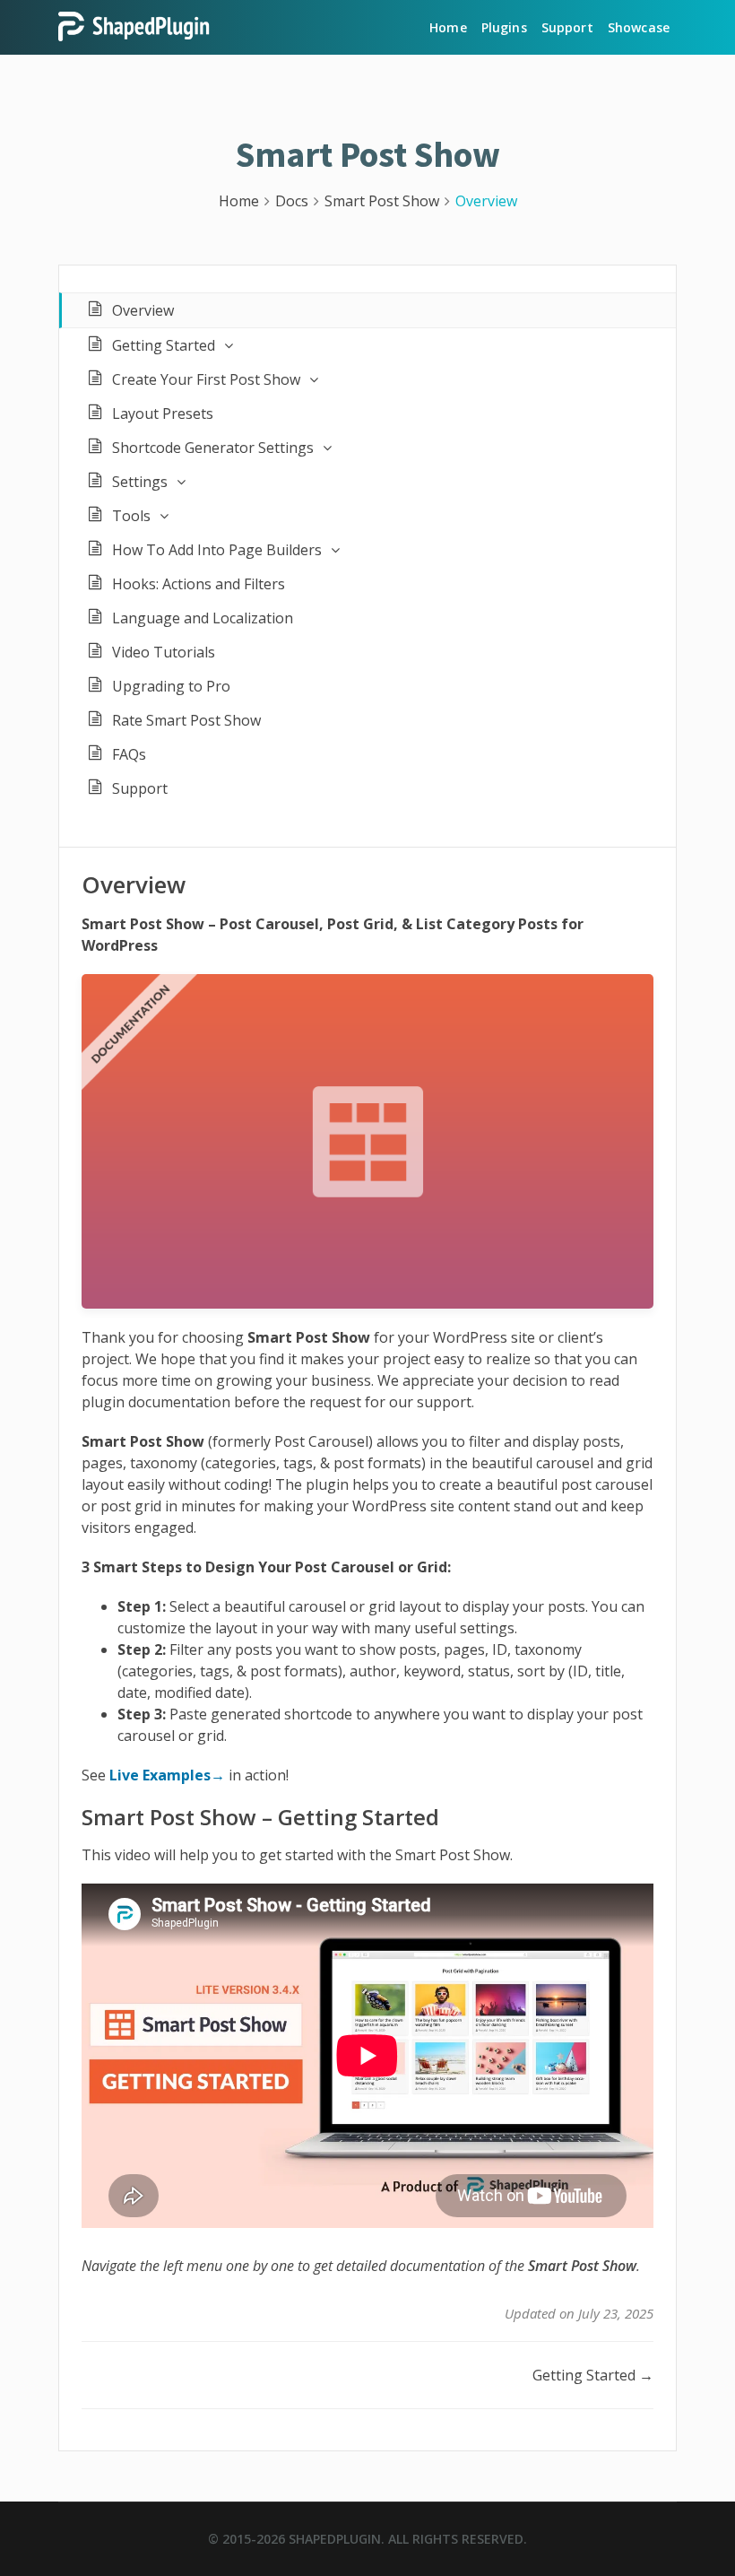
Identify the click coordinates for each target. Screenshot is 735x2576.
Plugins (504, 27)
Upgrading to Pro (171, 686)
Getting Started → (593, 2375)
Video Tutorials (164, 652)
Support (567, 27)
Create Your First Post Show (206, 379)
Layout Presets (163, 413)
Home (448, 27)
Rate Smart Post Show (186, 720)
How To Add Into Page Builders (217, 550)
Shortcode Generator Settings (213, 448)
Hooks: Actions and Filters (199, 584)
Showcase (639, 27)
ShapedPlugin (335, 2539)
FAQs (129, 754)
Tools (131, 516)
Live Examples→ (167, 1775)
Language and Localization (203, 618)
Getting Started (164, 345)
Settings (140, 482)
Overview (143, 310)
